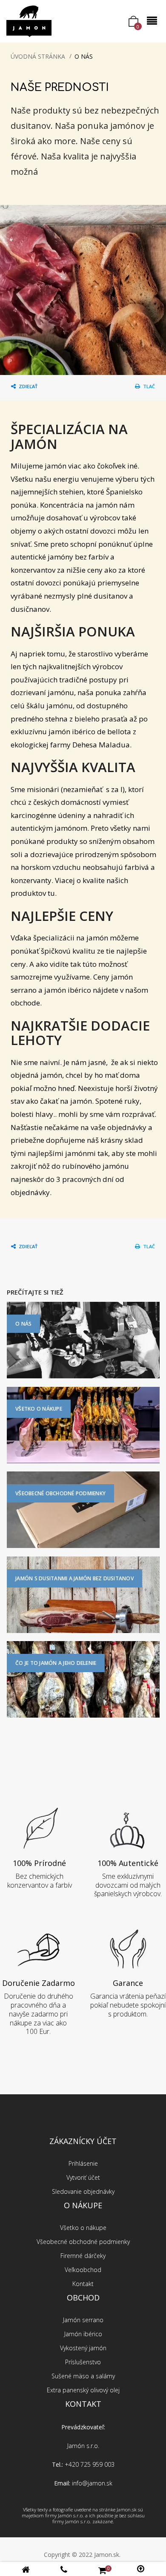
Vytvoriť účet (83, 2177)
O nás (23, 1324)
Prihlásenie (83, 2163)
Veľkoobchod (83, 2270)
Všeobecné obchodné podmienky (60, 1493)
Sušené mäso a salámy (83, 2376)
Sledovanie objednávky (83, 2191)
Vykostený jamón (83, 2348)
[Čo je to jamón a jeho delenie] (83, 1679)
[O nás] (83, 1339)
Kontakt (83, 2284)
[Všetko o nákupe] (83, 1424)
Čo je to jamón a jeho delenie (56, 1663)
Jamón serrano (83, 2320)
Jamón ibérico (83, 2334)
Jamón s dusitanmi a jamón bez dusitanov (74, 1578)
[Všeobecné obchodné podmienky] (83, 1509)
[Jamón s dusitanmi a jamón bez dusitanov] (83, 1594)
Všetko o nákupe (39, 1409)
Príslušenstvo (83, 2362)
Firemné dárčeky (83, 2256)
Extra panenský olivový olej (83, 2390)
